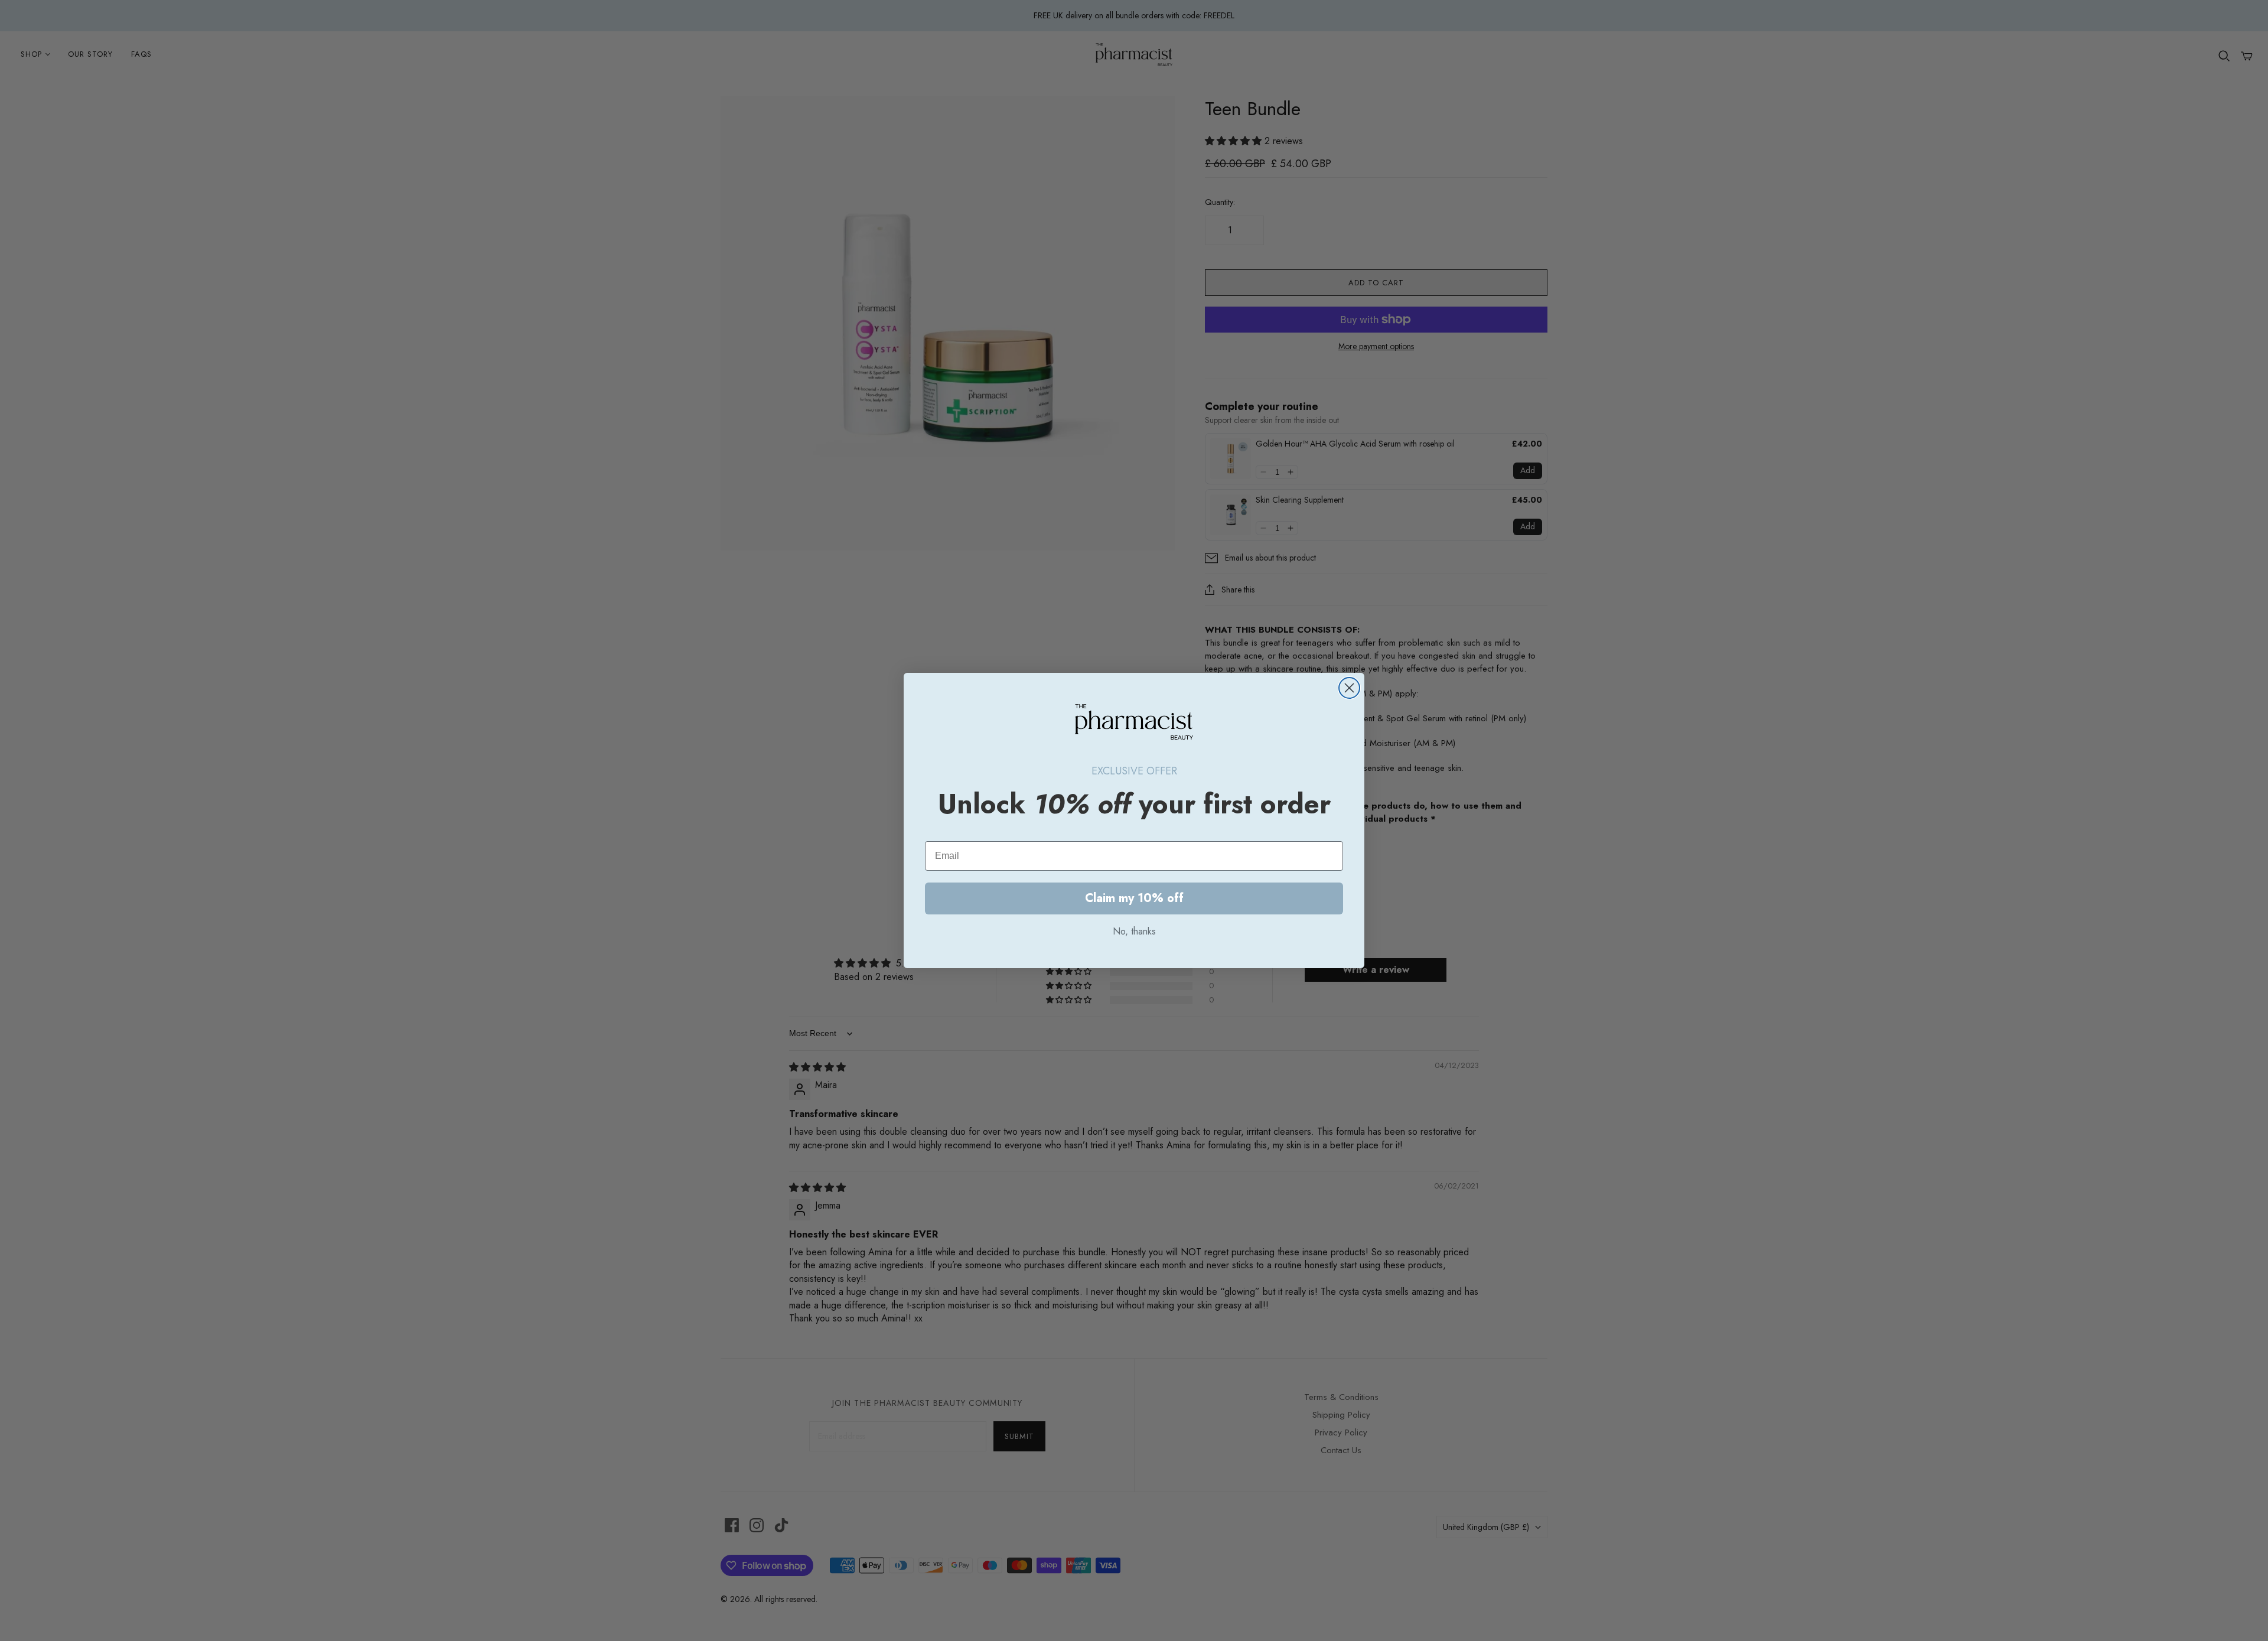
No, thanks (1134, 931)
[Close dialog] (1349, 688)
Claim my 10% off (1134, 898)
